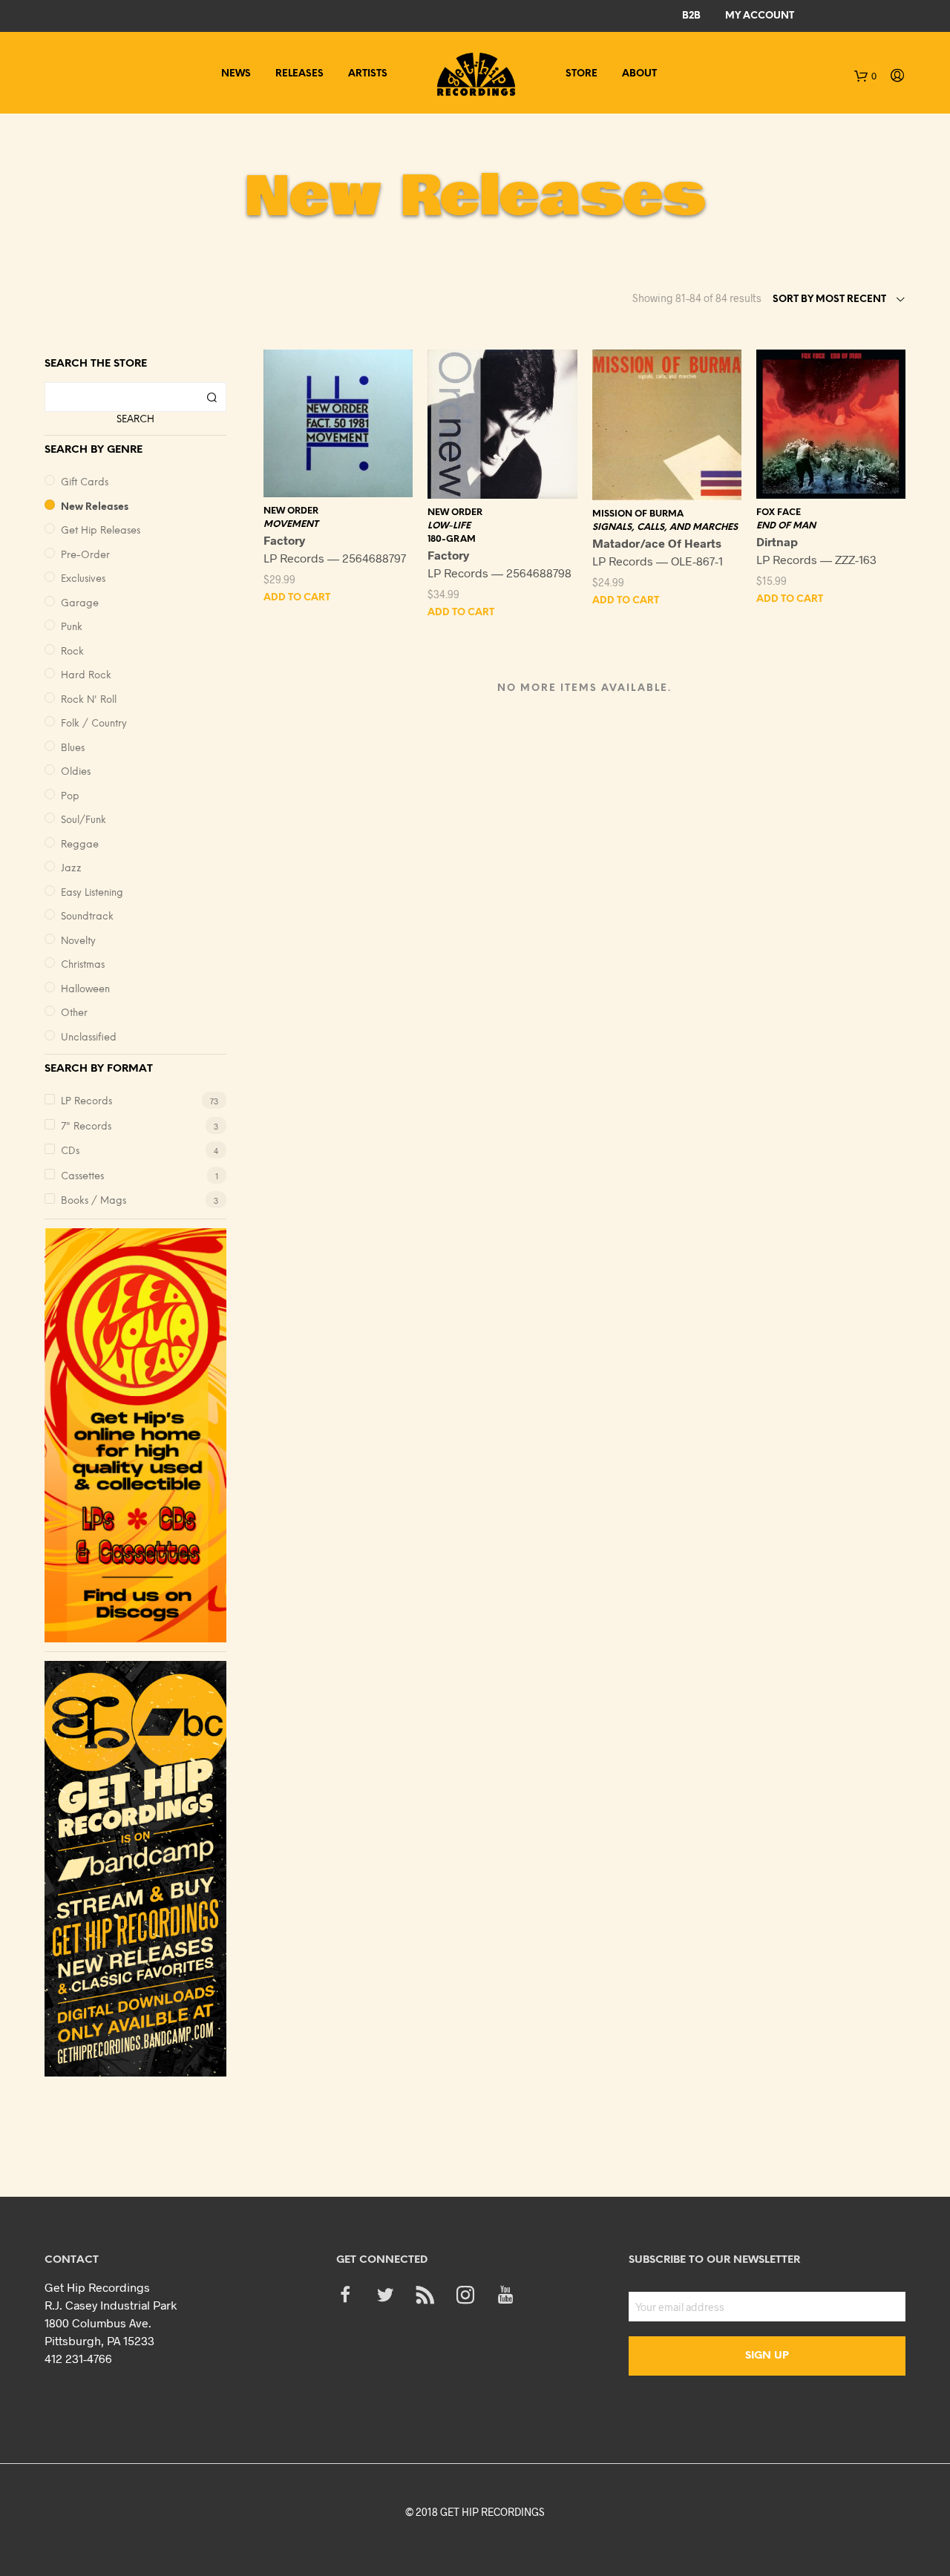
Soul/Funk (83, 820)
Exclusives (83, 579)
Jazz (71, 869)
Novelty (78, 941)
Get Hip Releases (101, 531)
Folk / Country (94, 724)
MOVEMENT (291, 524)
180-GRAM (452, 539)
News (236, 74)
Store (582, 74)
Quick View (347, 482)
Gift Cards (85, 483)
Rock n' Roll (89, 700)
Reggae (80, 845)
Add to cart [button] (297, 598)
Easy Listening (92, 893)
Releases (299, 74)
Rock (72, 652)
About (639, 74)
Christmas (83, 965)
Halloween (85, 990)
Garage (80, 604)
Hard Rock (86, 676)
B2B (691, 16)
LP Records (86, 1102)
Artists (368, 74)
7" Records (86, 1127)
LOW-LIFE (449, 526)
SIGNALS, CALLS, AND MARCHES (665, 527)
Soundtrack (87, 917)
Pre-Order (85, 555)
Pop (70, 797)
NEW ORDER (291, 511)
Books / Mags (94, 1201)
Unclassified (89, 1038)
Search (135, 420)
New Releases (95, 507)
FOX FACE (779, 512)
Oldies (76, 772)
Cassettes (82, 1177)
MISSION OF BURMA (638, 514)
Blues (73, 748)
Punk (72, 627)
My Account (760, 16)
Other (74, 1013)
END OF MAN (786, 526)
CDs (70, 1151)
